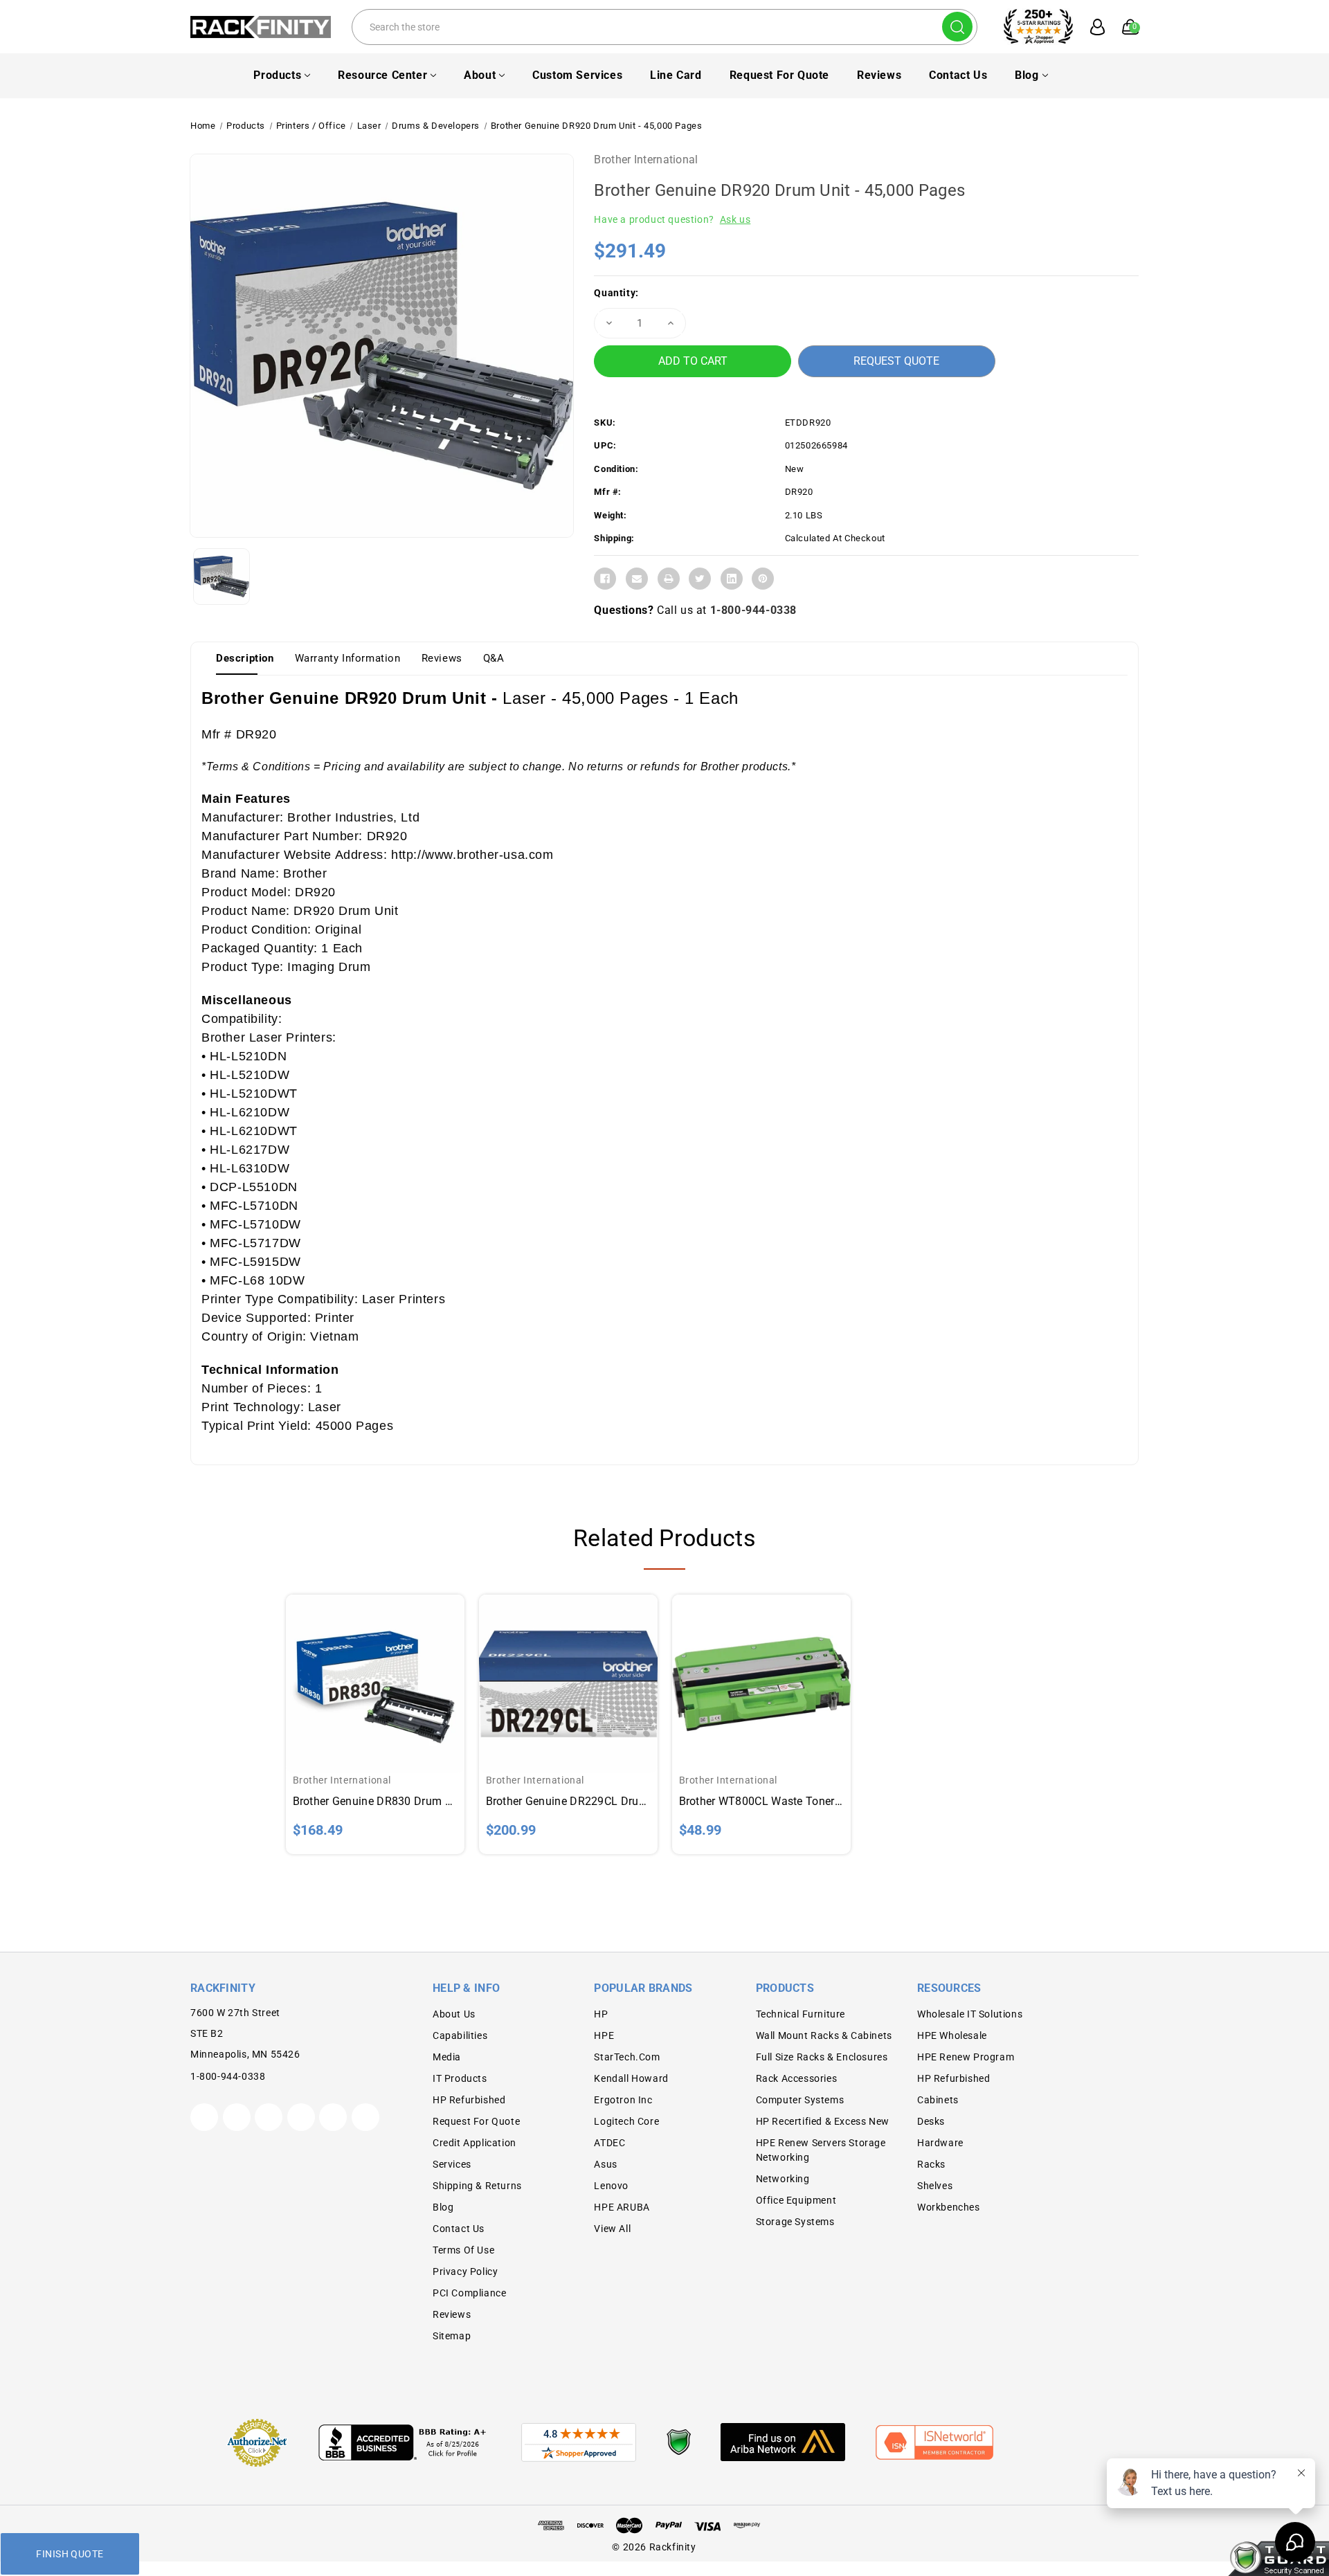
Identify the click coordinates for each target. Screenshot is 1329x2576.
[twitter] (204, 2117)
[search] (957, 27)
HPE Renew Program (966, 2057)
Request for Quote (779, 75)
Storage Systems (795, 2222)
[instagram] (301, 2117)
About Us (454, 2014)
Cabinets (938, 2100)
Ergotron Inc (623, 2100)
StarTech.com (627, 2057)
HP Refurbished (469, 2100)
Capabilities (460, 2035)
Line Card (676, 75)
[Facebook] (605, 579)
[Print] (669, 579)
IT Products (460, 2078)
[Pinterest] (763, 579)
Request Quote (896, 361)
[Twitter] (700, 579)
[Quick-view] (359, 1670)
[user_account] (1090, 27)
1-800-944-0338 (753, 610)
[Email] (637, 579)
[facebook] (237, 2117)
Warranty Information (348, 658)
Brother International (646, 160)
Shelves (935, 2186)
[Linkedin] (732, 579)
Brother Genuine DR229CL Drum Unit (568, 1801)
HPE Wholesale (952, 2035)
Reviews (879, 75)
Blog (1027, 75)
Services (452, 2164)
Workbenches (949, 2207)
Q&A (494, 658)
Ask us (735, 219)
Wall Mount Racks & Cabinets (824, 2035)
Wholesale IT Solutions (970, 2014)
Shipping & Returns (477, 2186)
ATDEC (609, 2143)
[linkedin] (365, 2117)
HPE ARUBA (622, 2207)
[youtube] (333, 2117)
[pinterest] (269, 2117)
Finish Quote (70, 2554)
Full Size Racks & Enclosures (822, 2057)
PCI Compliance (469, 2293)
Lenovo (611, 2186)
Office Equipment (796, 2200)
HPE (604, 2035)
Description (245, 658)
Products (277, 75)
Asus (605, 2164)
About (480, 75)
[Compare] (391, 1670)
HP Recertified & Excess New (823, 2121)
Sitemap (452, 2336)
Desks (931, 2121)
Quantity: (616, 293)
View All (612, 2229)
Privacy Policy (465, 2271)
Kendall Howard (631, 2078)
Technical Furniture (801, 2014)
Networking (783, 2179)
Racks (931, 2164)
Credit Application (474, 2143)
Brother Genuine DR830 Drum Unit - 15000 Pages (375, 1801)
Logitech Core (626, 2121)
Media (447, 2057)
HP (601, 2014)
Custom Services (577, 75)
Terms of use (463, 2250)
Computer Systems (800, 2100)
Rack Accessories (797, 2078)
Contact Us (958, 75)
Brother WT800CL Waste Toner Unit (761, 1801)
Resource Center (382, 75)
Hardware (940, 2143)
